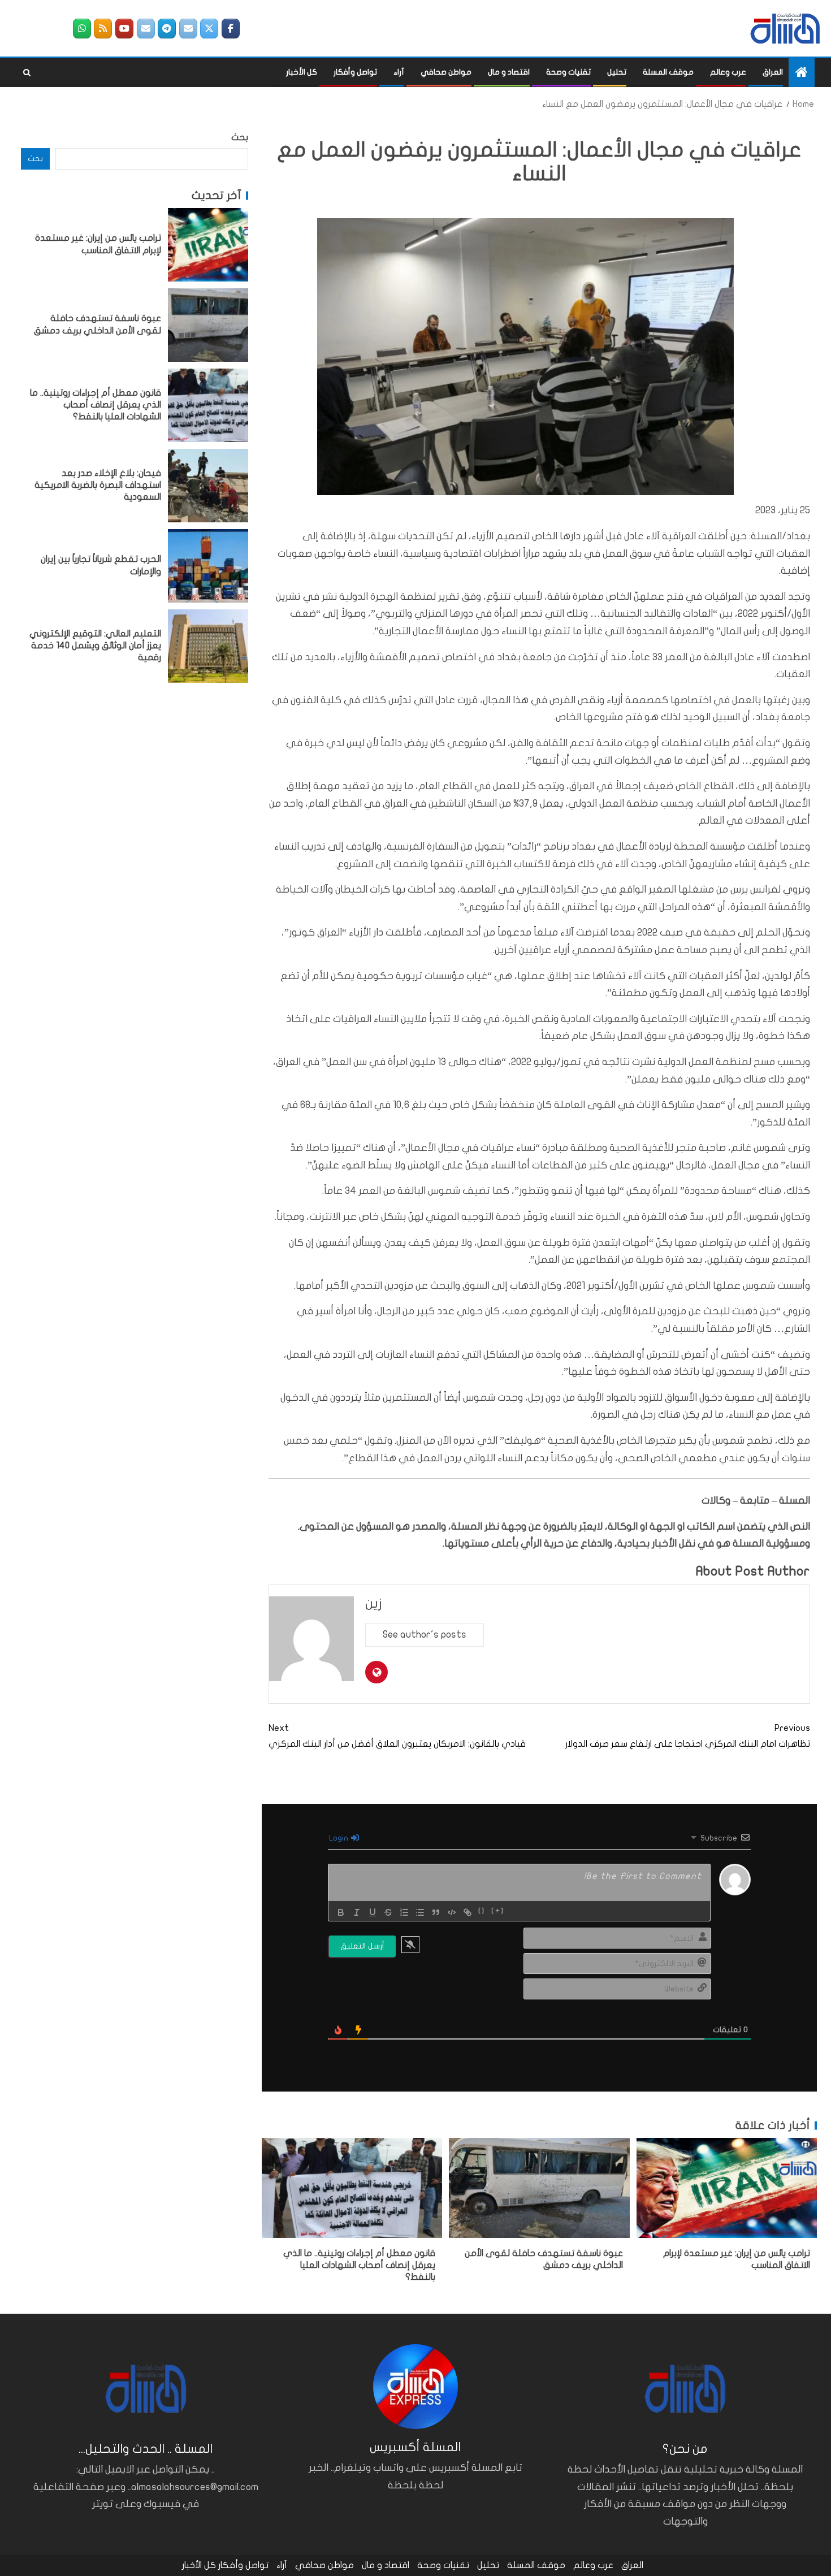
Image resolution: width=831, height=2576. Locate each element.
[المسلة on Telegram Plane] (167, 29)
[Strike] (388, 1912)
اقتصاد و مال (509, 72)
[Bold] (341, 1912)
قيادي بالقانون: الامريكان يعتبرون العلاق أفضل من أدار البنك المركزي (397, 1736)
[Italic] (357, 1912)
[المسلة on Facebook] (231, 29)
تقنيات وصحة (568, 72)
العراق (773, 72)
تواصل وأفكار (355, 72)
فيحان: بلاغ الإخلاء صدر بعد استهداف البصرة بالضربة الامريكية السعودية (98, 485)
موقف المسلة (668, 72)
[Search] (27, 73)
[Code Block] (452, 1912)
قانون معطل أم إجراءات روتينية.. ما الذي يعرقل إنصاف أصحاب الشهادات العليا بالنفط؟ (359, 2265)
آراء (399, 72)
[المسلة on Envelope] (188, 29)
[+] (498, 1911)
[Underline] (373, 1912)
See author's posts (425, 1635)
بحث (240, 137)
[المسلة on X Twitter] (209, 29)
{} (482, 1911)
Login (339, 1838)
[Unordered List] (420, 1912)
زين (374, 1603)
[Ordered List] (404, 1912)
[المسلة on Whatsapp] (82, 29)
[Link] (468, 1912)
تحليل (617, 72)
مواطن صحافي (446, 72)
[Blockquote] (436, 1912)
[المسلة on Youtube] (124, 29)
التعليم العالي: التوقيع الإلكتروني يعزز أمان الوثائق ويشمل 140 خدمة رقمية (95, 646)
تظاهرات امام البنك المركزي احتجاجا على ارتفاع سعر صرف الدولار (688, 1736)
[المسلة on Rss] (103, 29)
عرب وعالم (728, 72)
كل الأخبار (302, 72)
